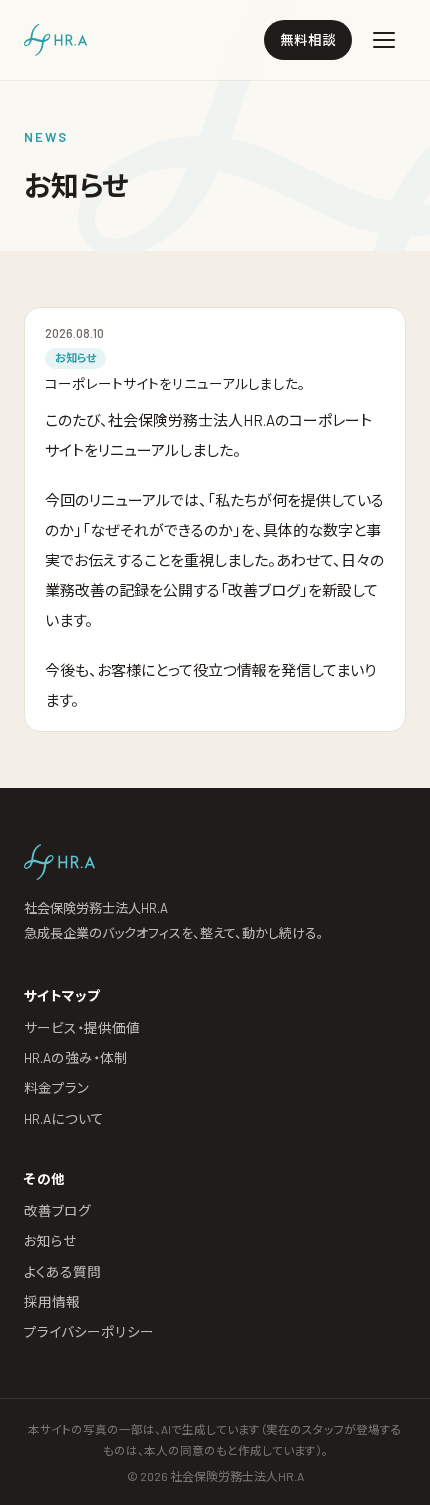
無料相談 (308, 39)
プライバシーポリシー (89, 1331)
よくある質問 (62, 1271)
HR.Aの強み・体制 (76, 1057)
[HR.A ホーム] (55, 40)
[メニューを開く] (384, 40)
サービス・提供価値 (82, 1027)
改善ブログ (57, 1210)
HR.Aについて (64, 1118)
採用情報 (52, 1301)
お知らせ (50, 1240)
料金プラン (56, 1087)
